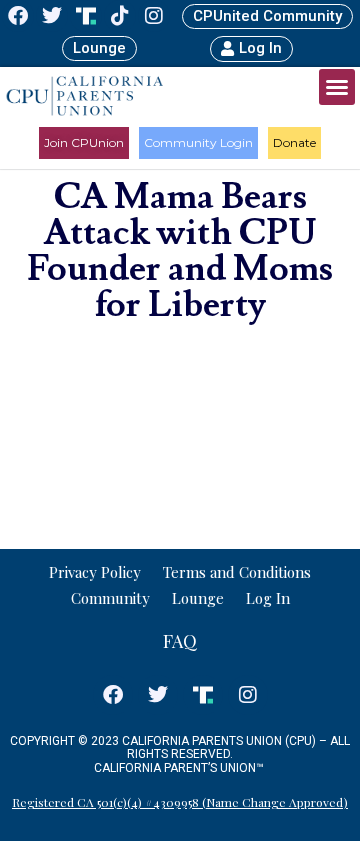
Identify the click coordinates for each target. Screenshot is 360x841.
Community (110, 598)
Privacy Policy (95, 572)
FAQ (180, 641)
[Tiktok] (120, 16)
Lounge (198, 598)
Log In (268, 598)
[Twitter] (52, 16)
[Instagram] (154, 16)
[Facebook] (18, 16)
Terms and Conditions (237, 572)
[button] (337, 87)
